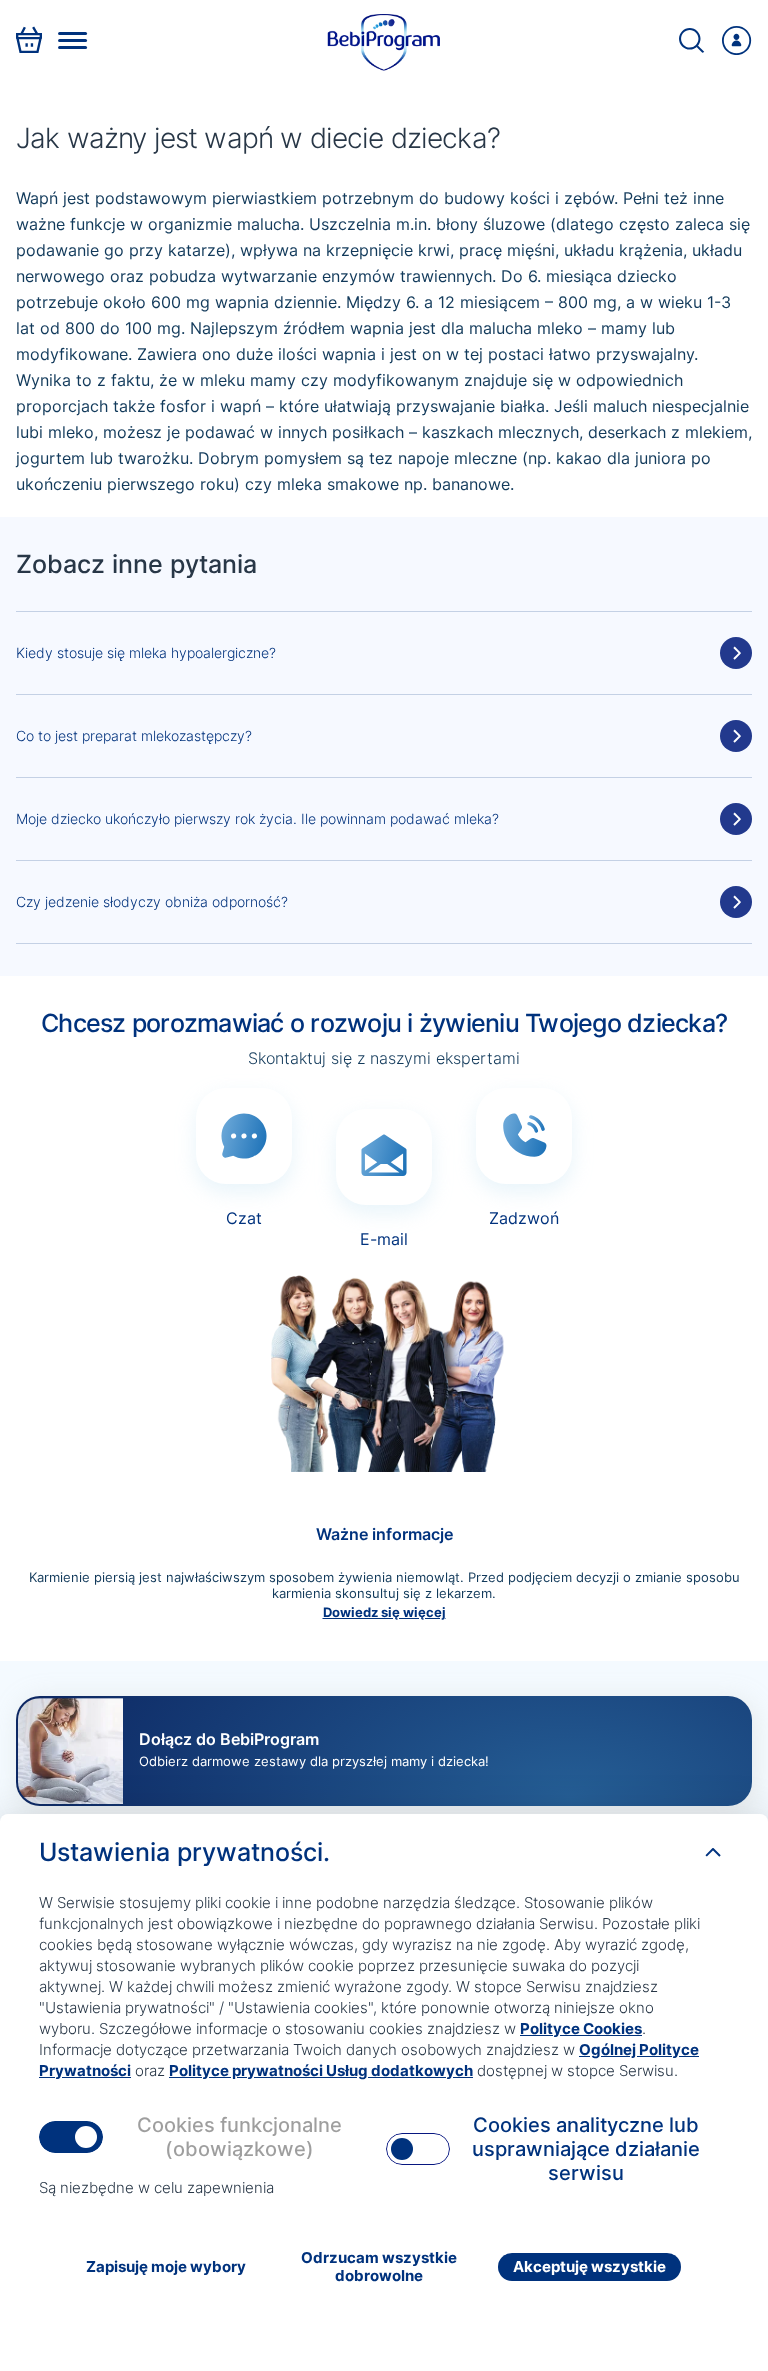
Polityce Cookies (581, 2028)
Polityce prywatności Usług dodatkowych (321, 2070)
